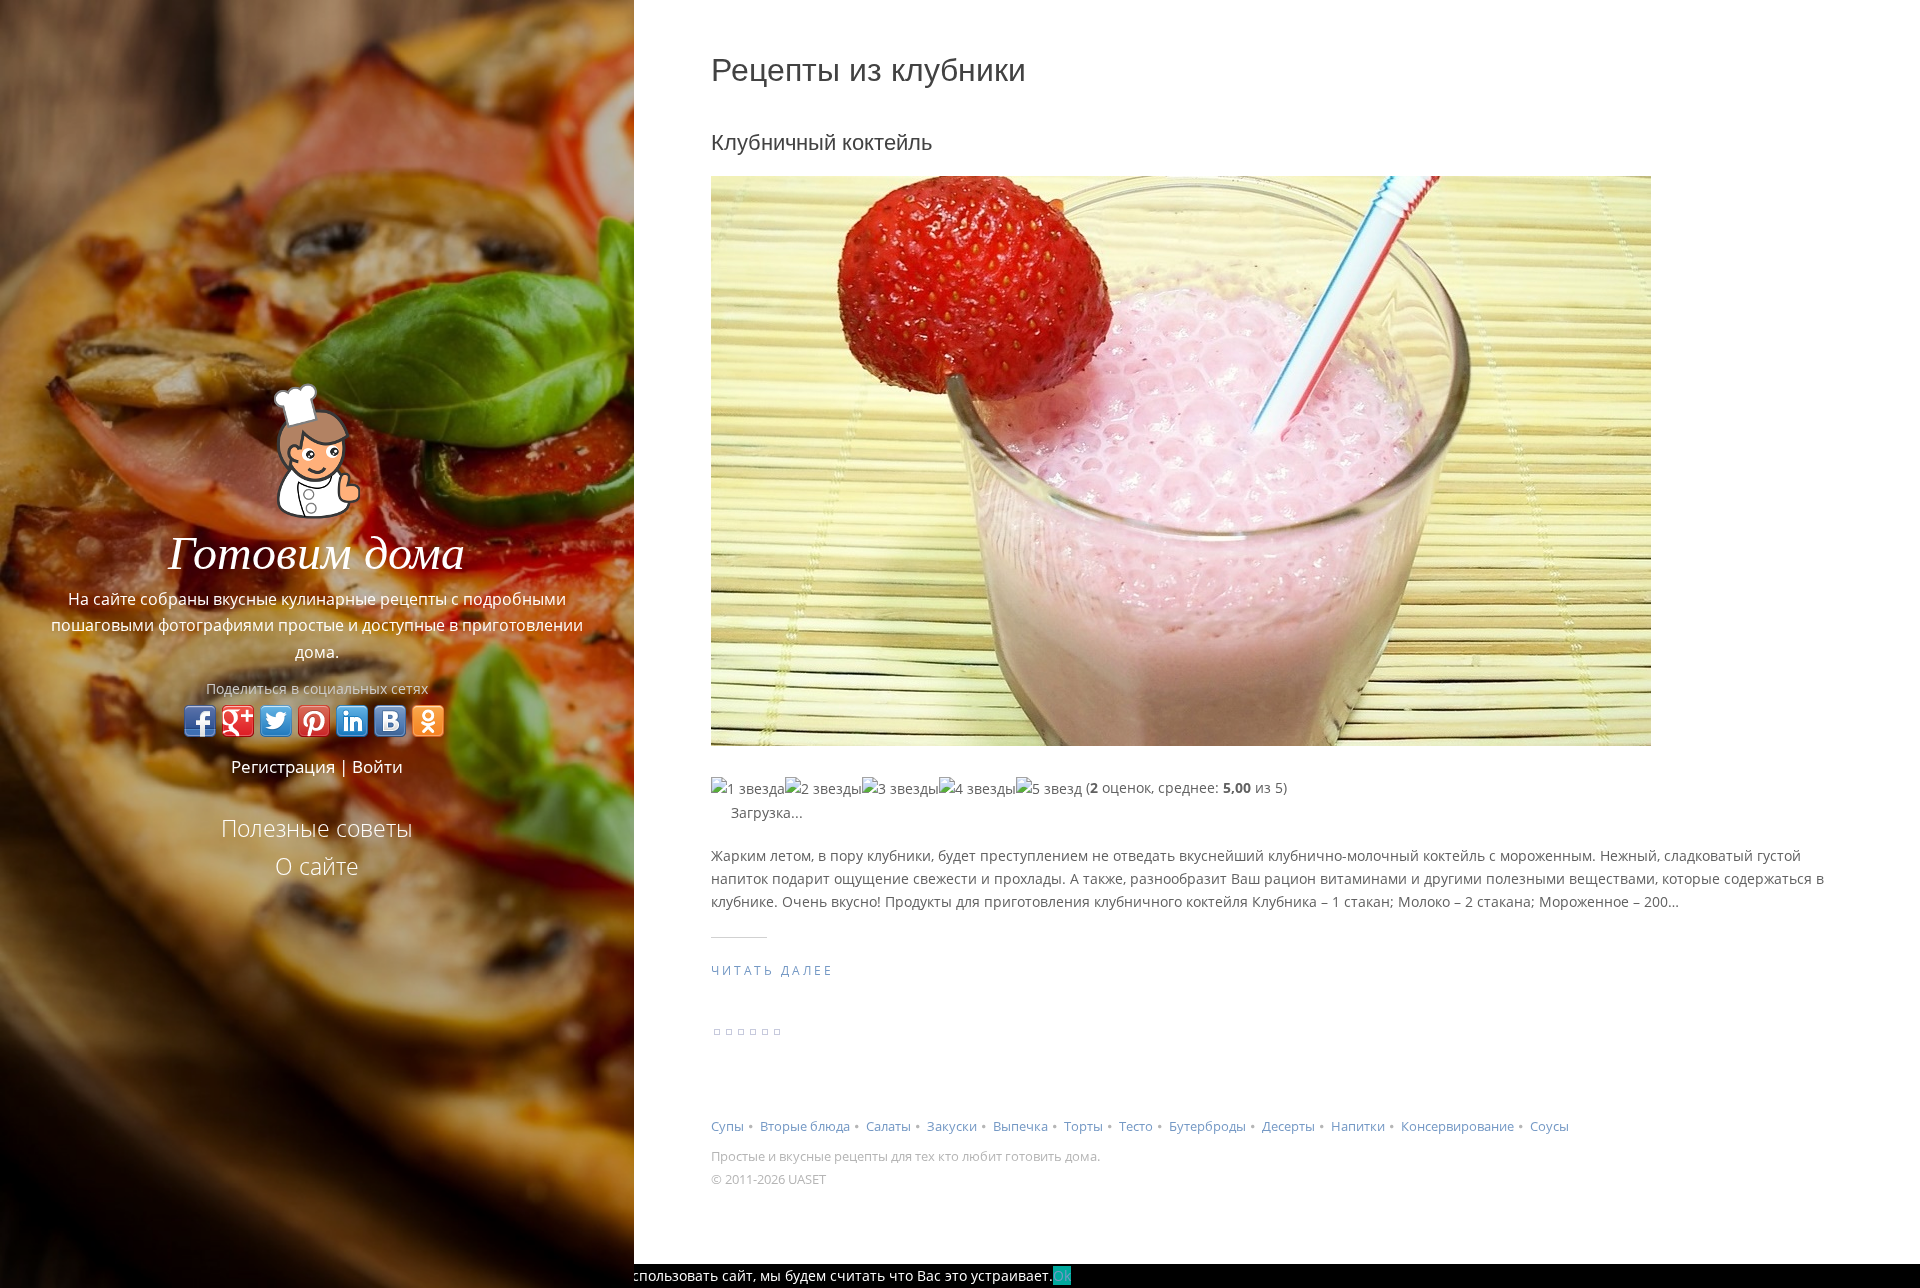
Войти (377, 766)
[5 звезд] (1049, 788)
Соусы (1549, 1126)
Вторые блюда (805, 1126)
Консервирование (1457, 1126)
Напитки (1358, 1126)
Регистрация (283, 766)
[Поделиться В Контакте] (390, 721)
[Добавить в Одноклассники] (428, 721)
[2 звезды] (823, 788)
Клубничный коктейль (821, 142)
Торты (1083, 1126)
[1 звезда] (748, 788)
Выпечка (1020, 1126)
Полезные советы (317, 828)
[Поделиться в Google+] (238, 721)
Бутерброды (1207, 1126)
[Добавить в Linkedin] (352, 721)
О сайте (317, 866)
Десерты (1288, 1126)
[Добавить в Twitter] (276, 721)
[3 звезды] (900, 788)
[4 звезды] (977, 788)
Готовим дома (316, 550)
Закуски (952, 1126)
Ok (1062, 1275)
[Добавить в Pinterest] (314, 721)
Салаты (888, 1126)
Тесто (1136, 1126)
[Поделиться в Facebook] (200, 721)
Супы (727, 1126)
